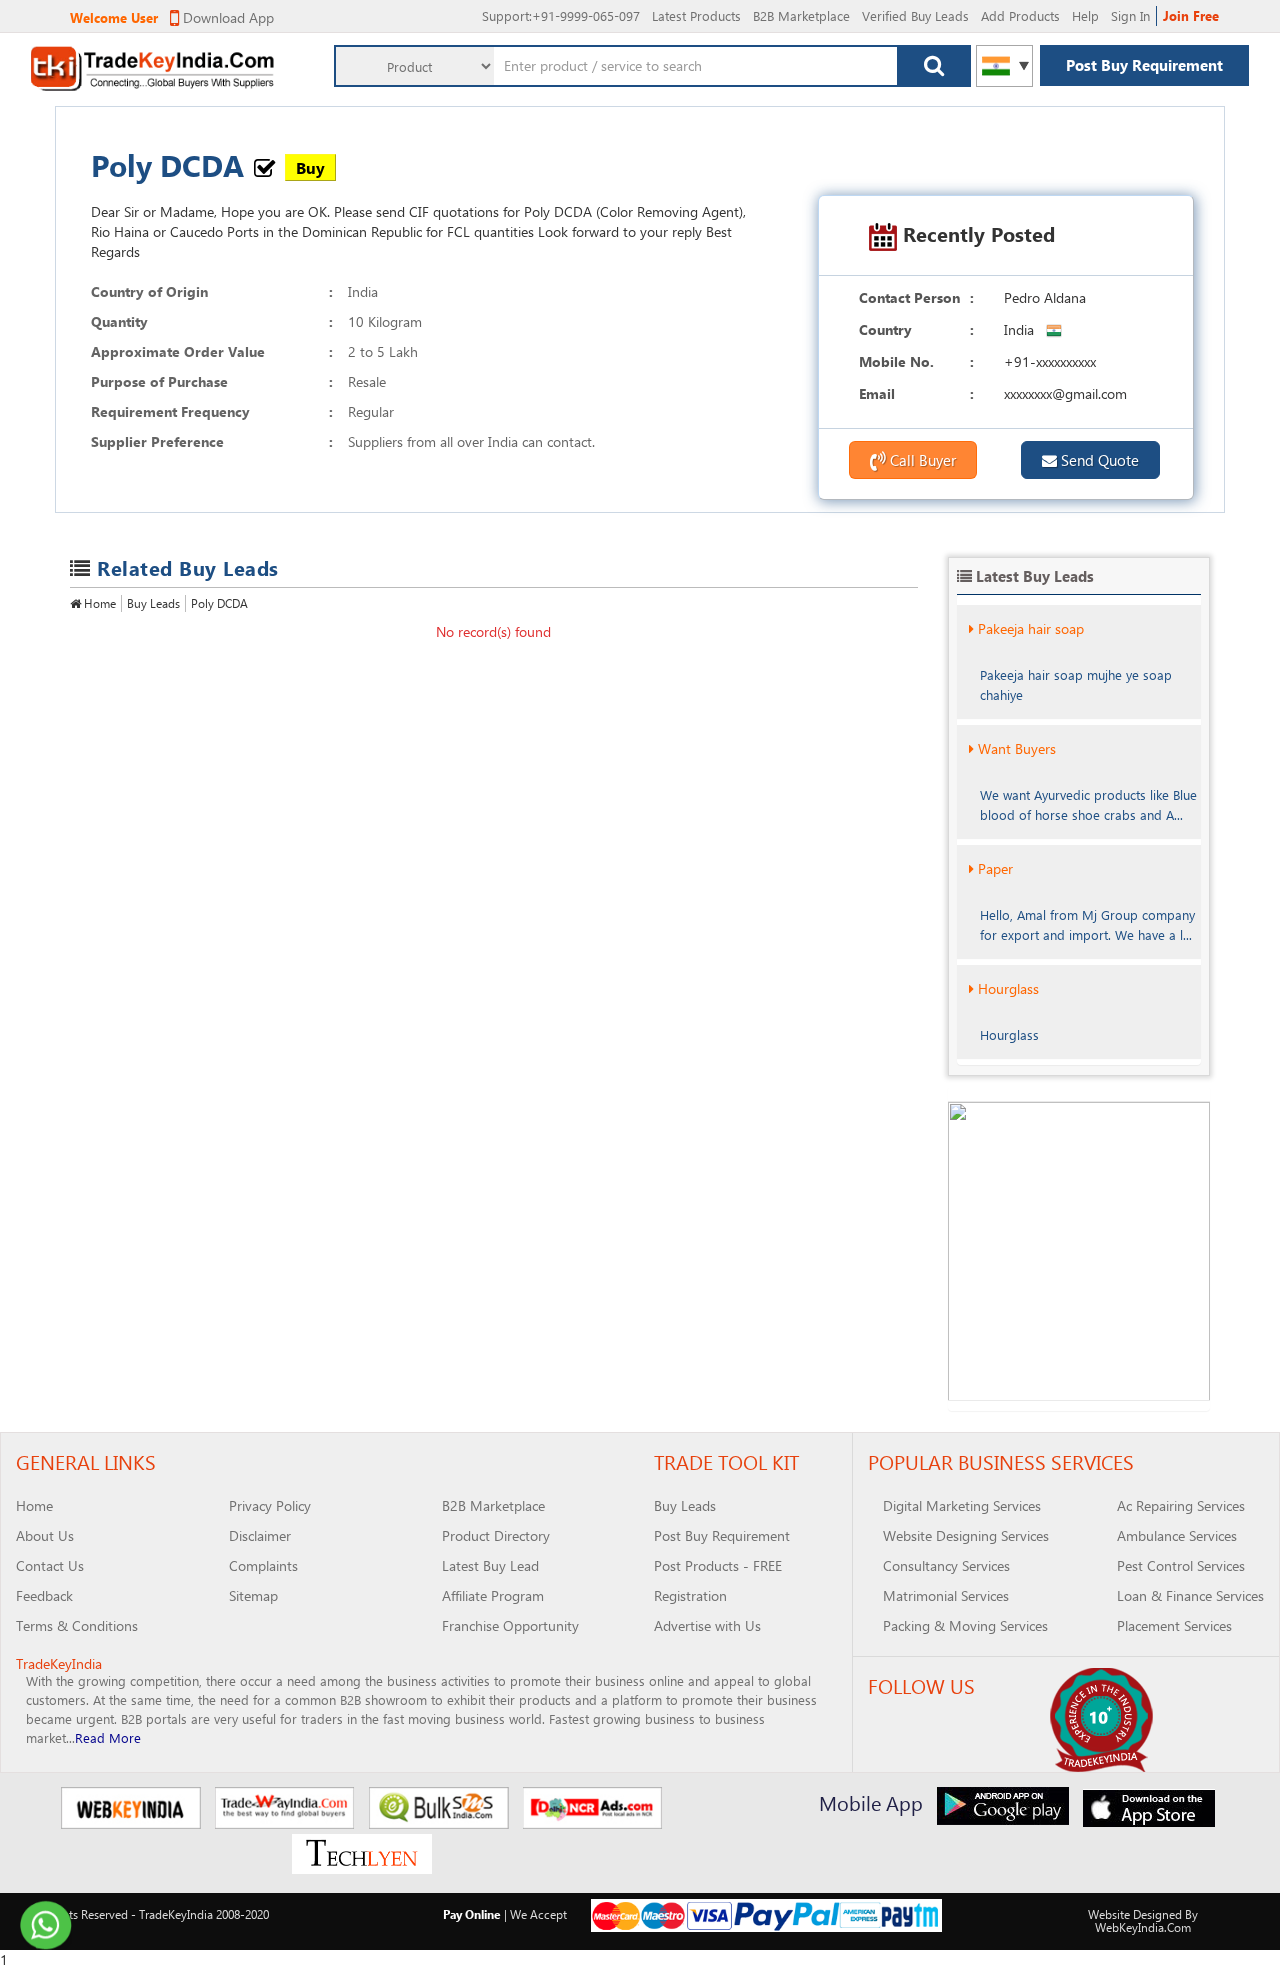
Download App (226, 17)
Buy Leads (153, 603)
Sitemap (253, 1595)
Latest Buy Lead (490, 1565)
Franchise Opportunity (510, 1625)
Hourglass (1008, 988)
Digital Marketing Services (962, 1505)
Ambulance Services (1177, 1535)
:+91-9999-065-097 (561, 15)
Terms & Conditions (77, 1625)
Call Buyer (921, 460)
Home (98, 603)
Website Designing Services (966, 1535)
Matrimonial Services (946, 1595)
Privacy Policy (270, 1505)
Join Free (1191, 15)
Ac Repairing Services (1181, 1505)
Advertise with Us (707, 1625)
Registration (690, 1595)
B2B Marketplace (801, 15)
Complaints (263, 1565)
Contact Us (50, 1565)
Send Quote (1098, 460)
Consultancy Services (946, 1565)
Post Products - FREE (718, 1565)
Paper (995, 868)
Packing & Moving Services (965, 1625)
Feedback (44, 1595)
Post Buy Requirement (1144, 65)
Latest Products (696, 15)
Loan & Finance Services (1190, 1595)
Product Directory (496, 1535)
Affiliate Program (493, 1595)
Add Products (1020, 15)
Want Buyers (1017, 748)
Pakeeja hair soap (1031, 628)
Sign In (1130, 15)
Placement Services (1174, 1625)
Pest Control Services (1181, 1565)
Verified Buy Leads (915, 15)
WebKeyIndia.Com (1143, 1927)
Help (1085, 15)
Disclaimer (260, 1535)
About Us (45, 1535)
